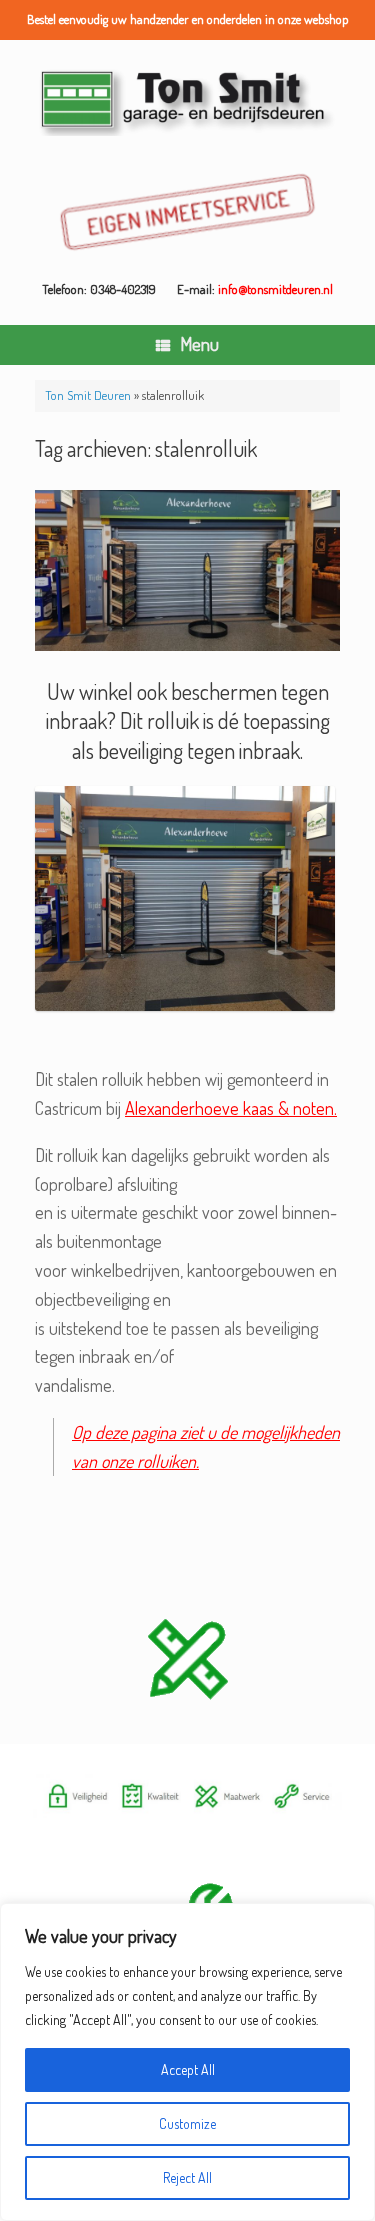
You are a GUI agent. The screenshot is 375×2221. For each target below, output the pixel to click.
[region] (187, 2062)
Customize (187, 2123)
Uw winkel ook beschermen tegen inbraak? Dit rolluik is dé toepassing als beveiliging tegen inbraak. (188, 720)
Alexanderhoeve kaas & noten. (231, 1108)
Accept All (188, 2069)
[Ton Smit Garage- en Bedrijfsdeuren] (187, 100)
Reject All (187, 2177)
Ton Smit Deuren (88, 395)
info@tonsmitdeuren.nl (275, 289)
